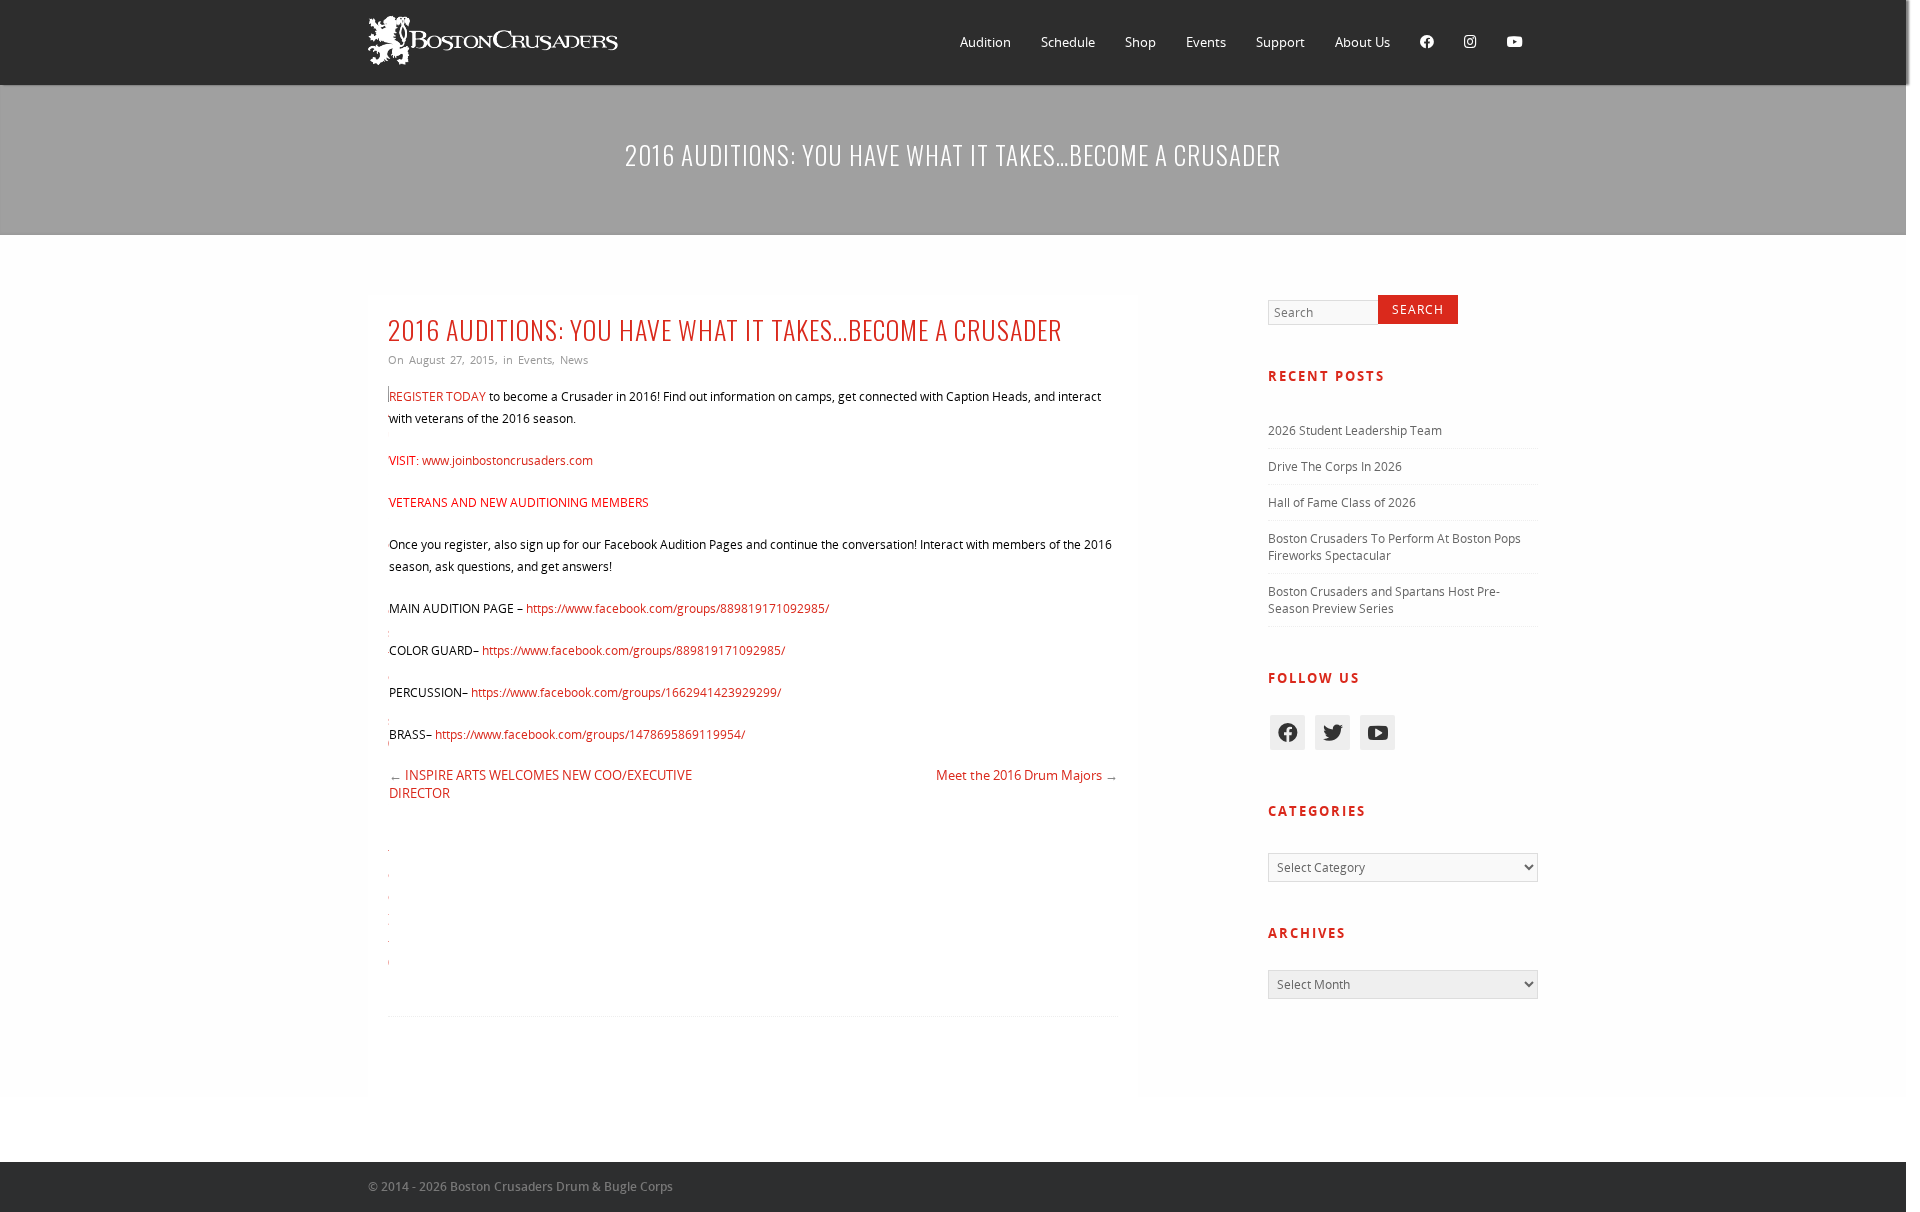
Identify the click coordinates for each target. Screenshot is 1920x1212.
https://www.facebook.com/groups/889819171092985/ (677, 608)
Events (1206, 42)
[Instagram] (1470, 42)
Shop (1140, 42)
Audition (985, 42)
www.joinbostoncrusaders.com (507, 460)
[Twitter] (1332, 735)
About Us (1362, 42)
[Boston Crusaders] (493, 60)
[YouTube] (1515, 42)
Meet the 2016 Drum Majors (1019, 775)
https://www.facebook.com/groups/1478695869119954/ (590, 734)
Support (1280, 42)
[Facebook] (1427, 42)
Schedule (1068, 42)
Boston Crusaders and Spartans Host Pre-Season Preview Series (1384, 603)
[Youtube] (1377, 735)
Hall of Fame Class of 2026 (1342, 505)
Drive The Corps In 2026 (1335, 469)
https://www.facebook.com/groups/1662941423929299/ (626, 692)
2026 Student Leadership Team (1355, 433)
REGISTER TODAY (437, 396)
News (574, 359)
